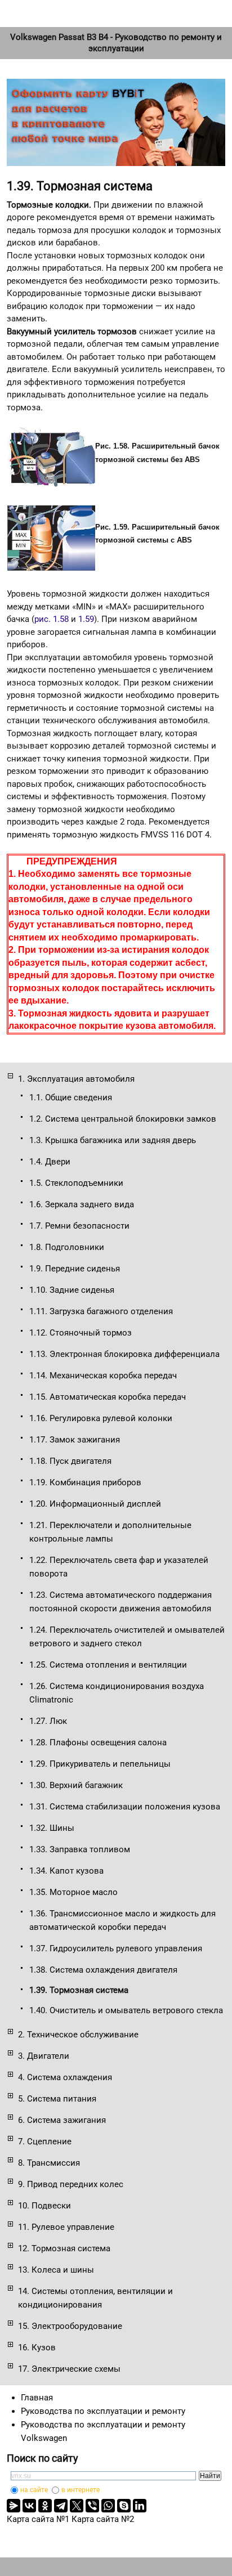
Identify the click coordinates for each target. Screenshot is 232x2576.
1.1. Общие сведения (71, 1097)
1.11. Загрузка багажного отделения (101, 1311)
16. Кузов (37, 2347)
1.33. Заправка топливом (80, 1849)
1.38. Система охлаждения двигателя (103, 1970)
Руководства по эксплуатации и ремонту (103, 2411)
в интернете (81, 2490)
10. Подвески (44, 2206)
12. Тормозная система (64, 2248)
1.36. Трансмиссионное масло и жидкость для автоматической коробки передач (122, 1920)
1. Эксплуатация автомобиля (76, 1079)
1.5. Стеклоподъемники (76, 1183)
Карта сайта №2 (103, 2519)
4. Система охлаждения (65, 2077)
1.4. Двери (50, 1162)
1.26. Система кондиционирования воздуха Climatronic (117, 1693)
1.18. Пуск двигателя (70, 1461)
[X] (77, 2506)
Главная (37, 2398)
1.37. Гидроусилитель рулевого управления (116, 1948)
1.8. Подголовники (67, 1247)
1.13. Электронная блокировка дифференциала (124, 1354)
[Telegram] (61, 2506)
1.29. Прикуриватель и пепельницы (100, 1764)
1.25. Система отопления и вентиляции (108, 1665)
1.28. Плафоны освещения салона (98, 1742)
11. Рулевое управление (66, 2227)
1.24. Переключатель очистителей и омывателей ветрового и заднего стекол (127, 1637)
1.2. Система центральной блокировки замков (123, 1119)
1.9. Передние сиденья (75, 1269)
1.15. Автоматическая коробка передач (108, 1397)
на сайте (34, 2490)
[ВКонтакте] (29, 2506)
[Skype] (124, 2506)
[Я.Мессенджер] (14, 2506)
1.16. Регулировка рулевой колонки (101, 1418)
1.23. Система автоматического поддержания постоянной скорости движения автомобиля (121, 1602)
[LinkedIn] (140, 2506)
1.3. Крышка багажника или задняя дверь (113, 1140)
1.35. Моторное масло (73, 1892)
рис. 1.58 (52, 619)
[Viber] (92, 2506)
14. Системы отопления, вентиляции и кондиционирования (95, 2298)
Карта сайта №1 (38, 2519)
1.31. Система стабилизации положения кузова (125, 1807)
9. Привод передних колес (71, 2184)
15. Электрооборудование (70, 2326)
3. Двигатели (44, 2056)
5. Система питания (57, 2099)
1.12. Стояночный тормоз (81, 1333)
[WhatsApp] (108, 2506)
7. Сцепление (45, 2142)
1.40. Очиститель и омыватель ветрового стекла (126, 2010)
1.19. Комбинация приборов (85, 1482)
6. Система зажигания (62, 2120)
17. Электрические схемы (69, 2369)
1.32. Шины (52, 1828)
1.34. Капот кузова (66, 1871)
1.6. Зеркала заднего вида (82, 1204)
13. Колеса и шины (56, 2270)
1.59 (86, 619)
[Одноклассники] (45, 2506)
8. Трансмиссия (49, 2163)
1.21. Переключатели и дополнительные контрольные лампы (110, 1532)
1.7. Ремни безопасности (79, 1226)
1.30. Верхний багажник (76, 1785)
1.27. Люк (48, 1721)
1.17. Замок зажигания (75, 1440)
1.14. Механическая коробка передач (103, 1376)
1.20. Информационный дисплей (95, 1504)
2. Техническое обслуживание (78, 2035)
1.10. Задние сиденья (72, 1290)
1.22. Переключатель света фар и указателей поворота (119, 1567)
